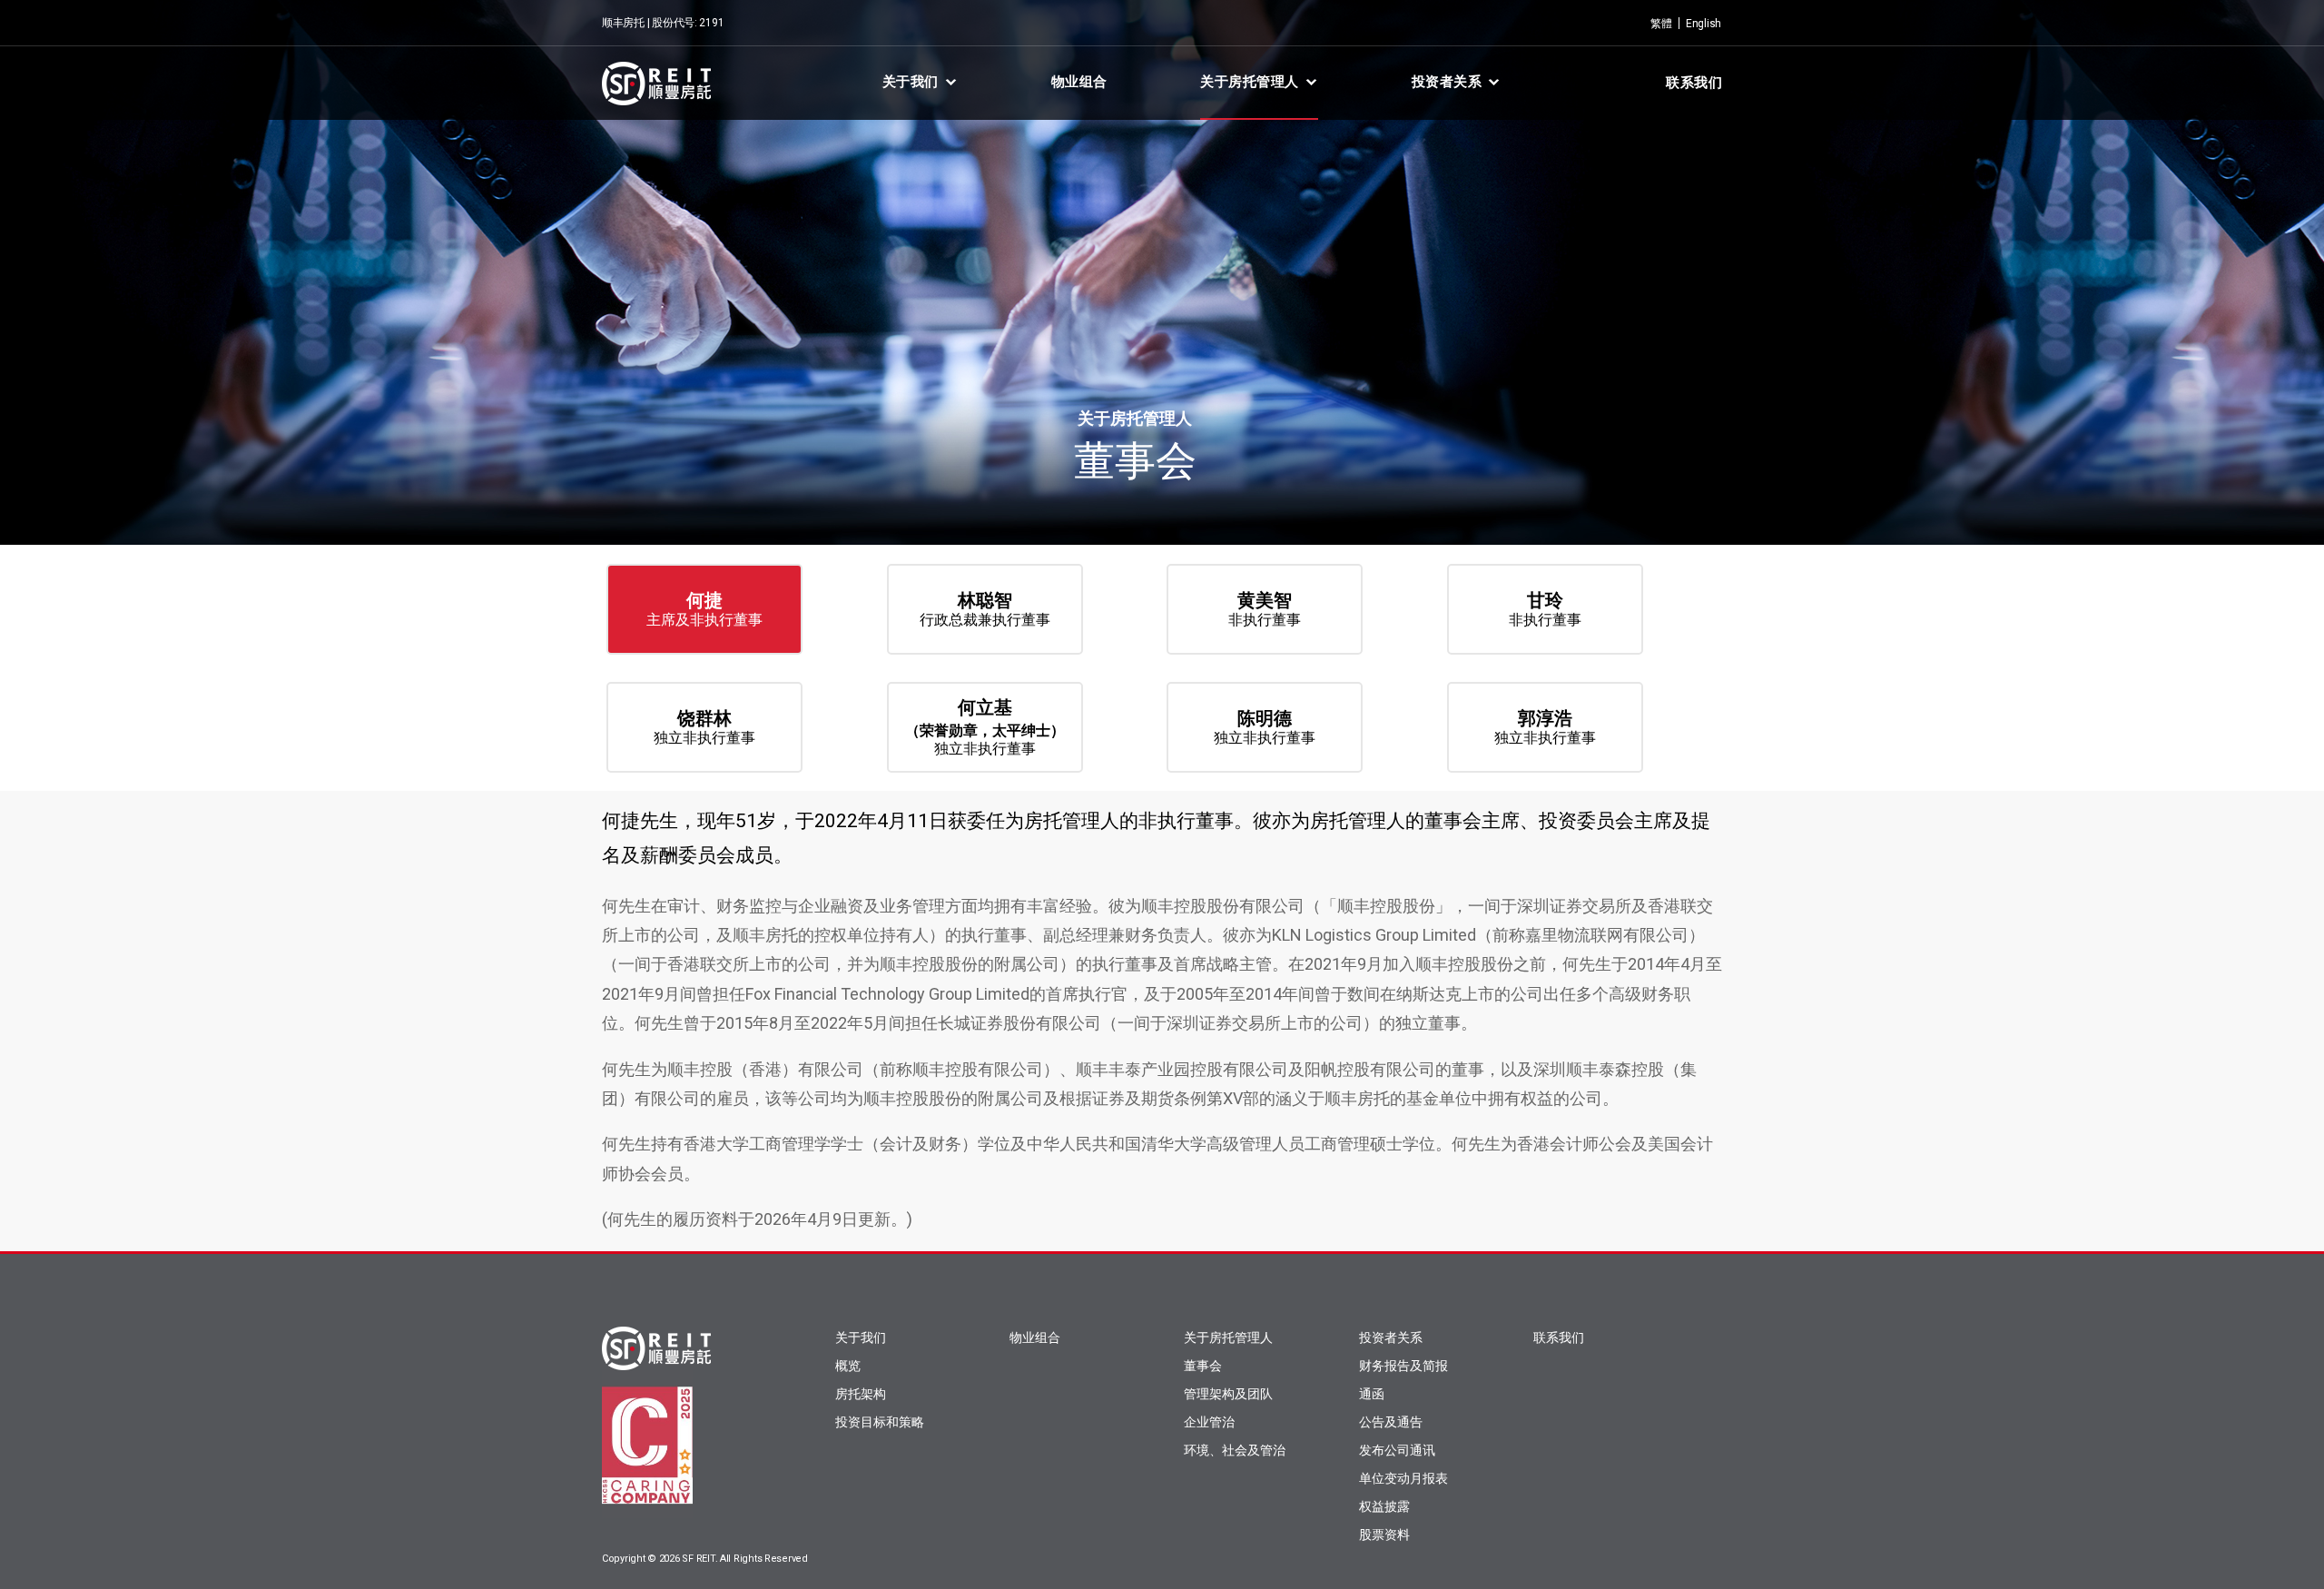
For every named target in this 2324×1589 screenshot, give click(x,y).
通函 (1372, 1394)
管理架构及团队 (1228, 1394)
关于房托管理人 (1250, 82)
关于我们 (911, 82)
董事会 (1203, 1366)
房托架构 (861, 1394)
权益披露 (1384, 1506)
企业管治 (1209, 1422)
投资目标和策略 (880, 1422)
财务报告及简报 (1403, 1366)
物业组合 (1079, 82)
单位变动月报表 (1403, 1478)
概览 (848, 1366)
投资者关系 (1447, 82)
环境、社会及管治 (1235, 1450)
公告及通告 (1391, 1422)
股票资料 (1384, 1535)
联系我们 (1694, 83)
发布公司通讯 (1397, 1450)
